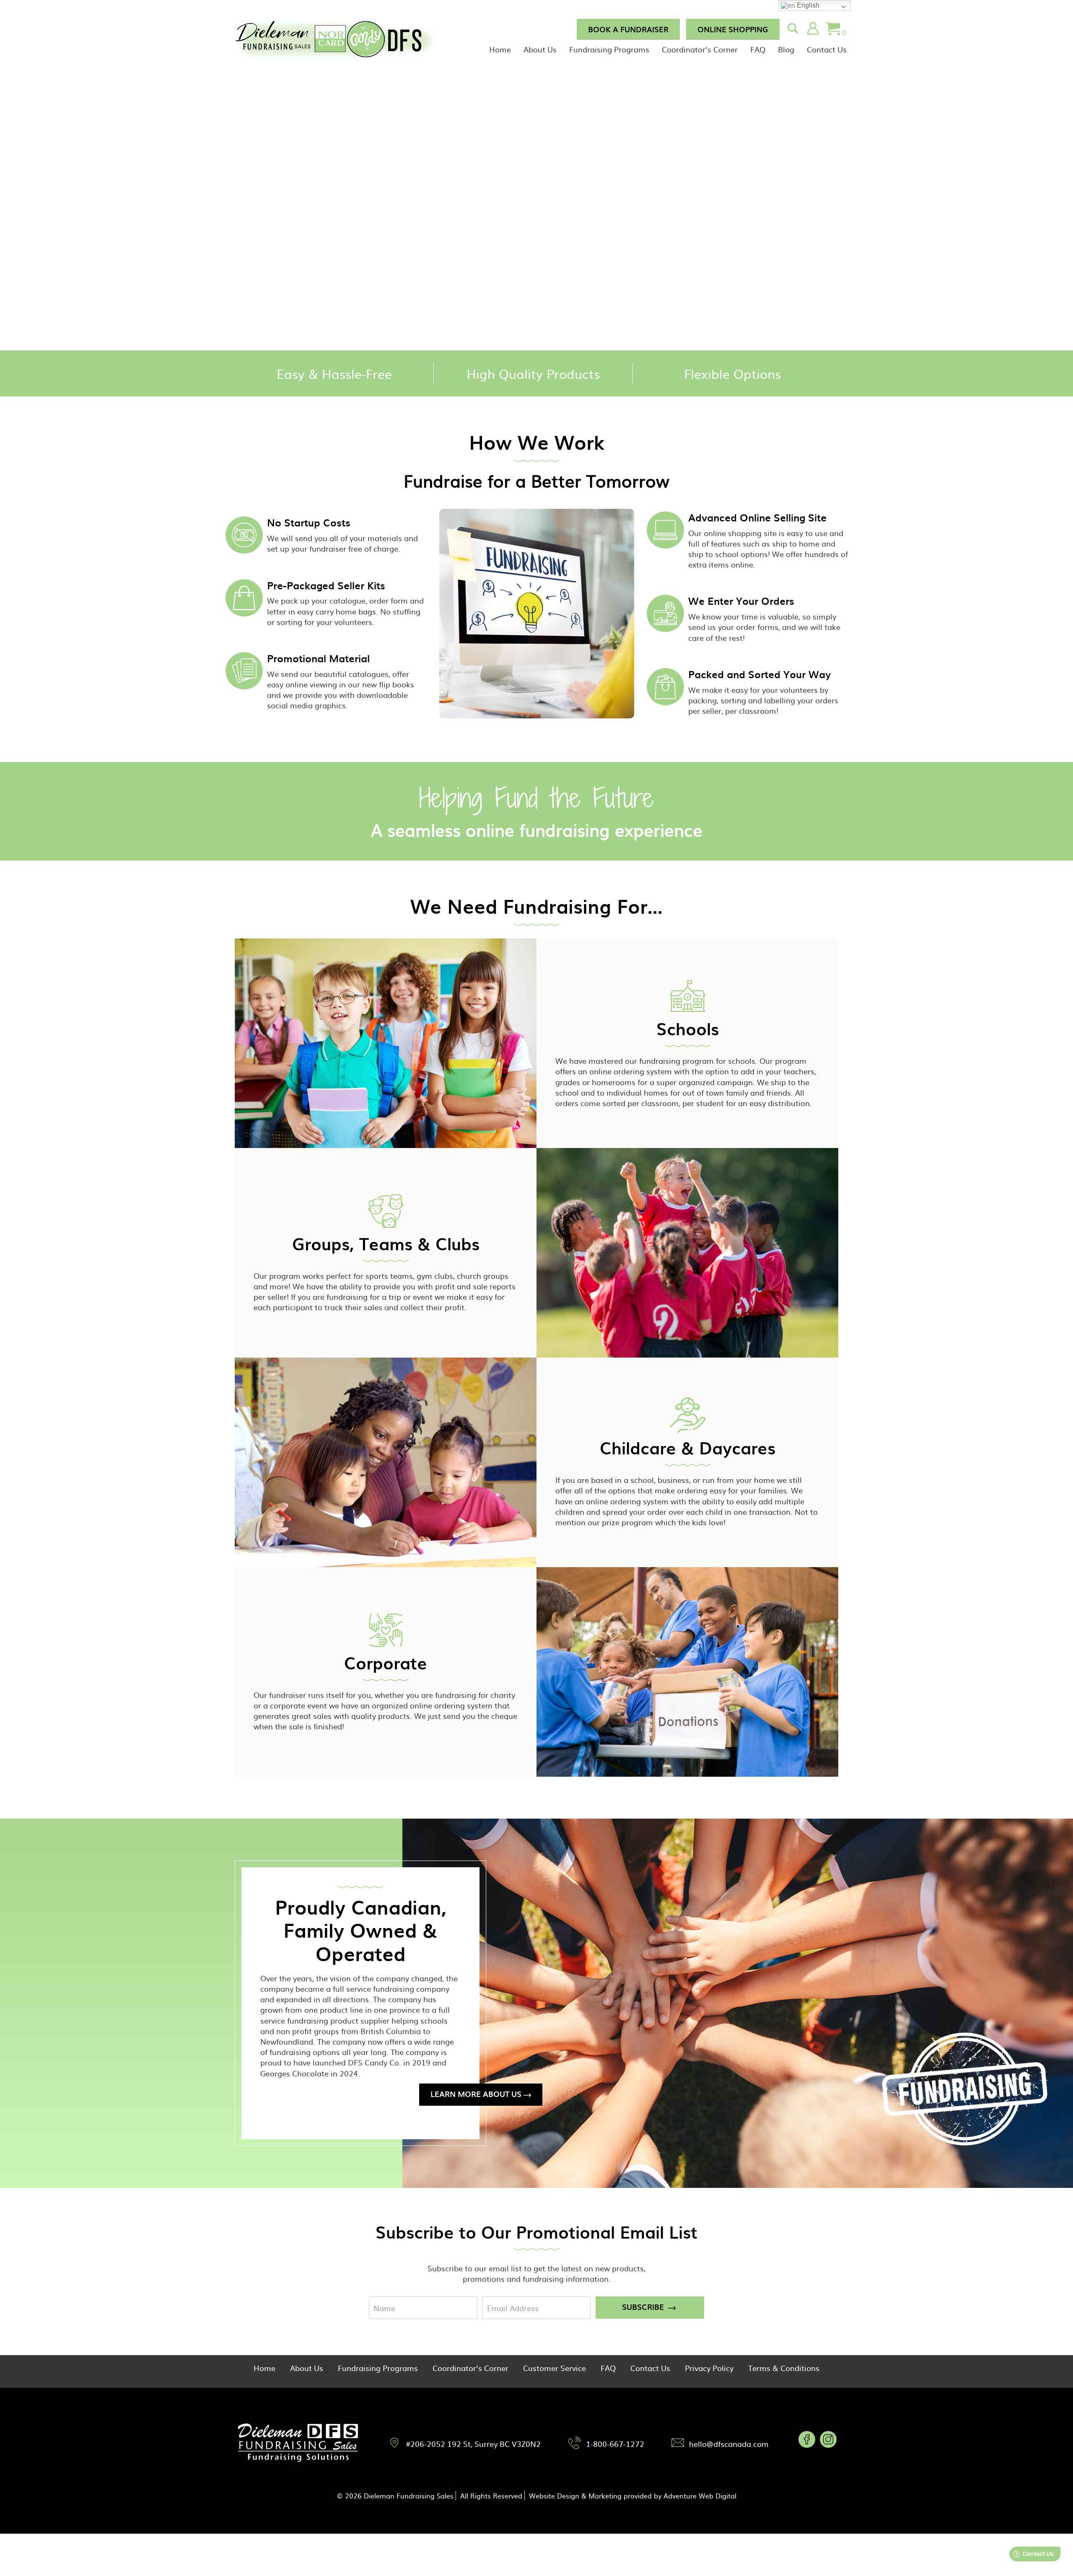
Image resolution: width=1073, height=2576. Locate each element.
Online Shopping (733, 29)
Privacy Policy (709, 2368)
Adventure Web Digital (700, 2496)
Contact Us (827, 49)
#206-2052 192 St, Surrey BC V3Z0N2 (473, 2444)
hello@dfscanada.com (729, 2444)
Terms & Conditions (784, 2368)
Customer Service (555, 2368)
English (807, 5)
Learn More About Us (476, 2094)
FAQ (758, 49)
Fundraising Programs (609, 49)
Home (500, 49)
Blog (786, 49)
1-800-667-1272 (615, 2444)
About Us (540, 49)
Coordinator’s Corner (700, 49)
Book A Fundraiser (628, 29)
